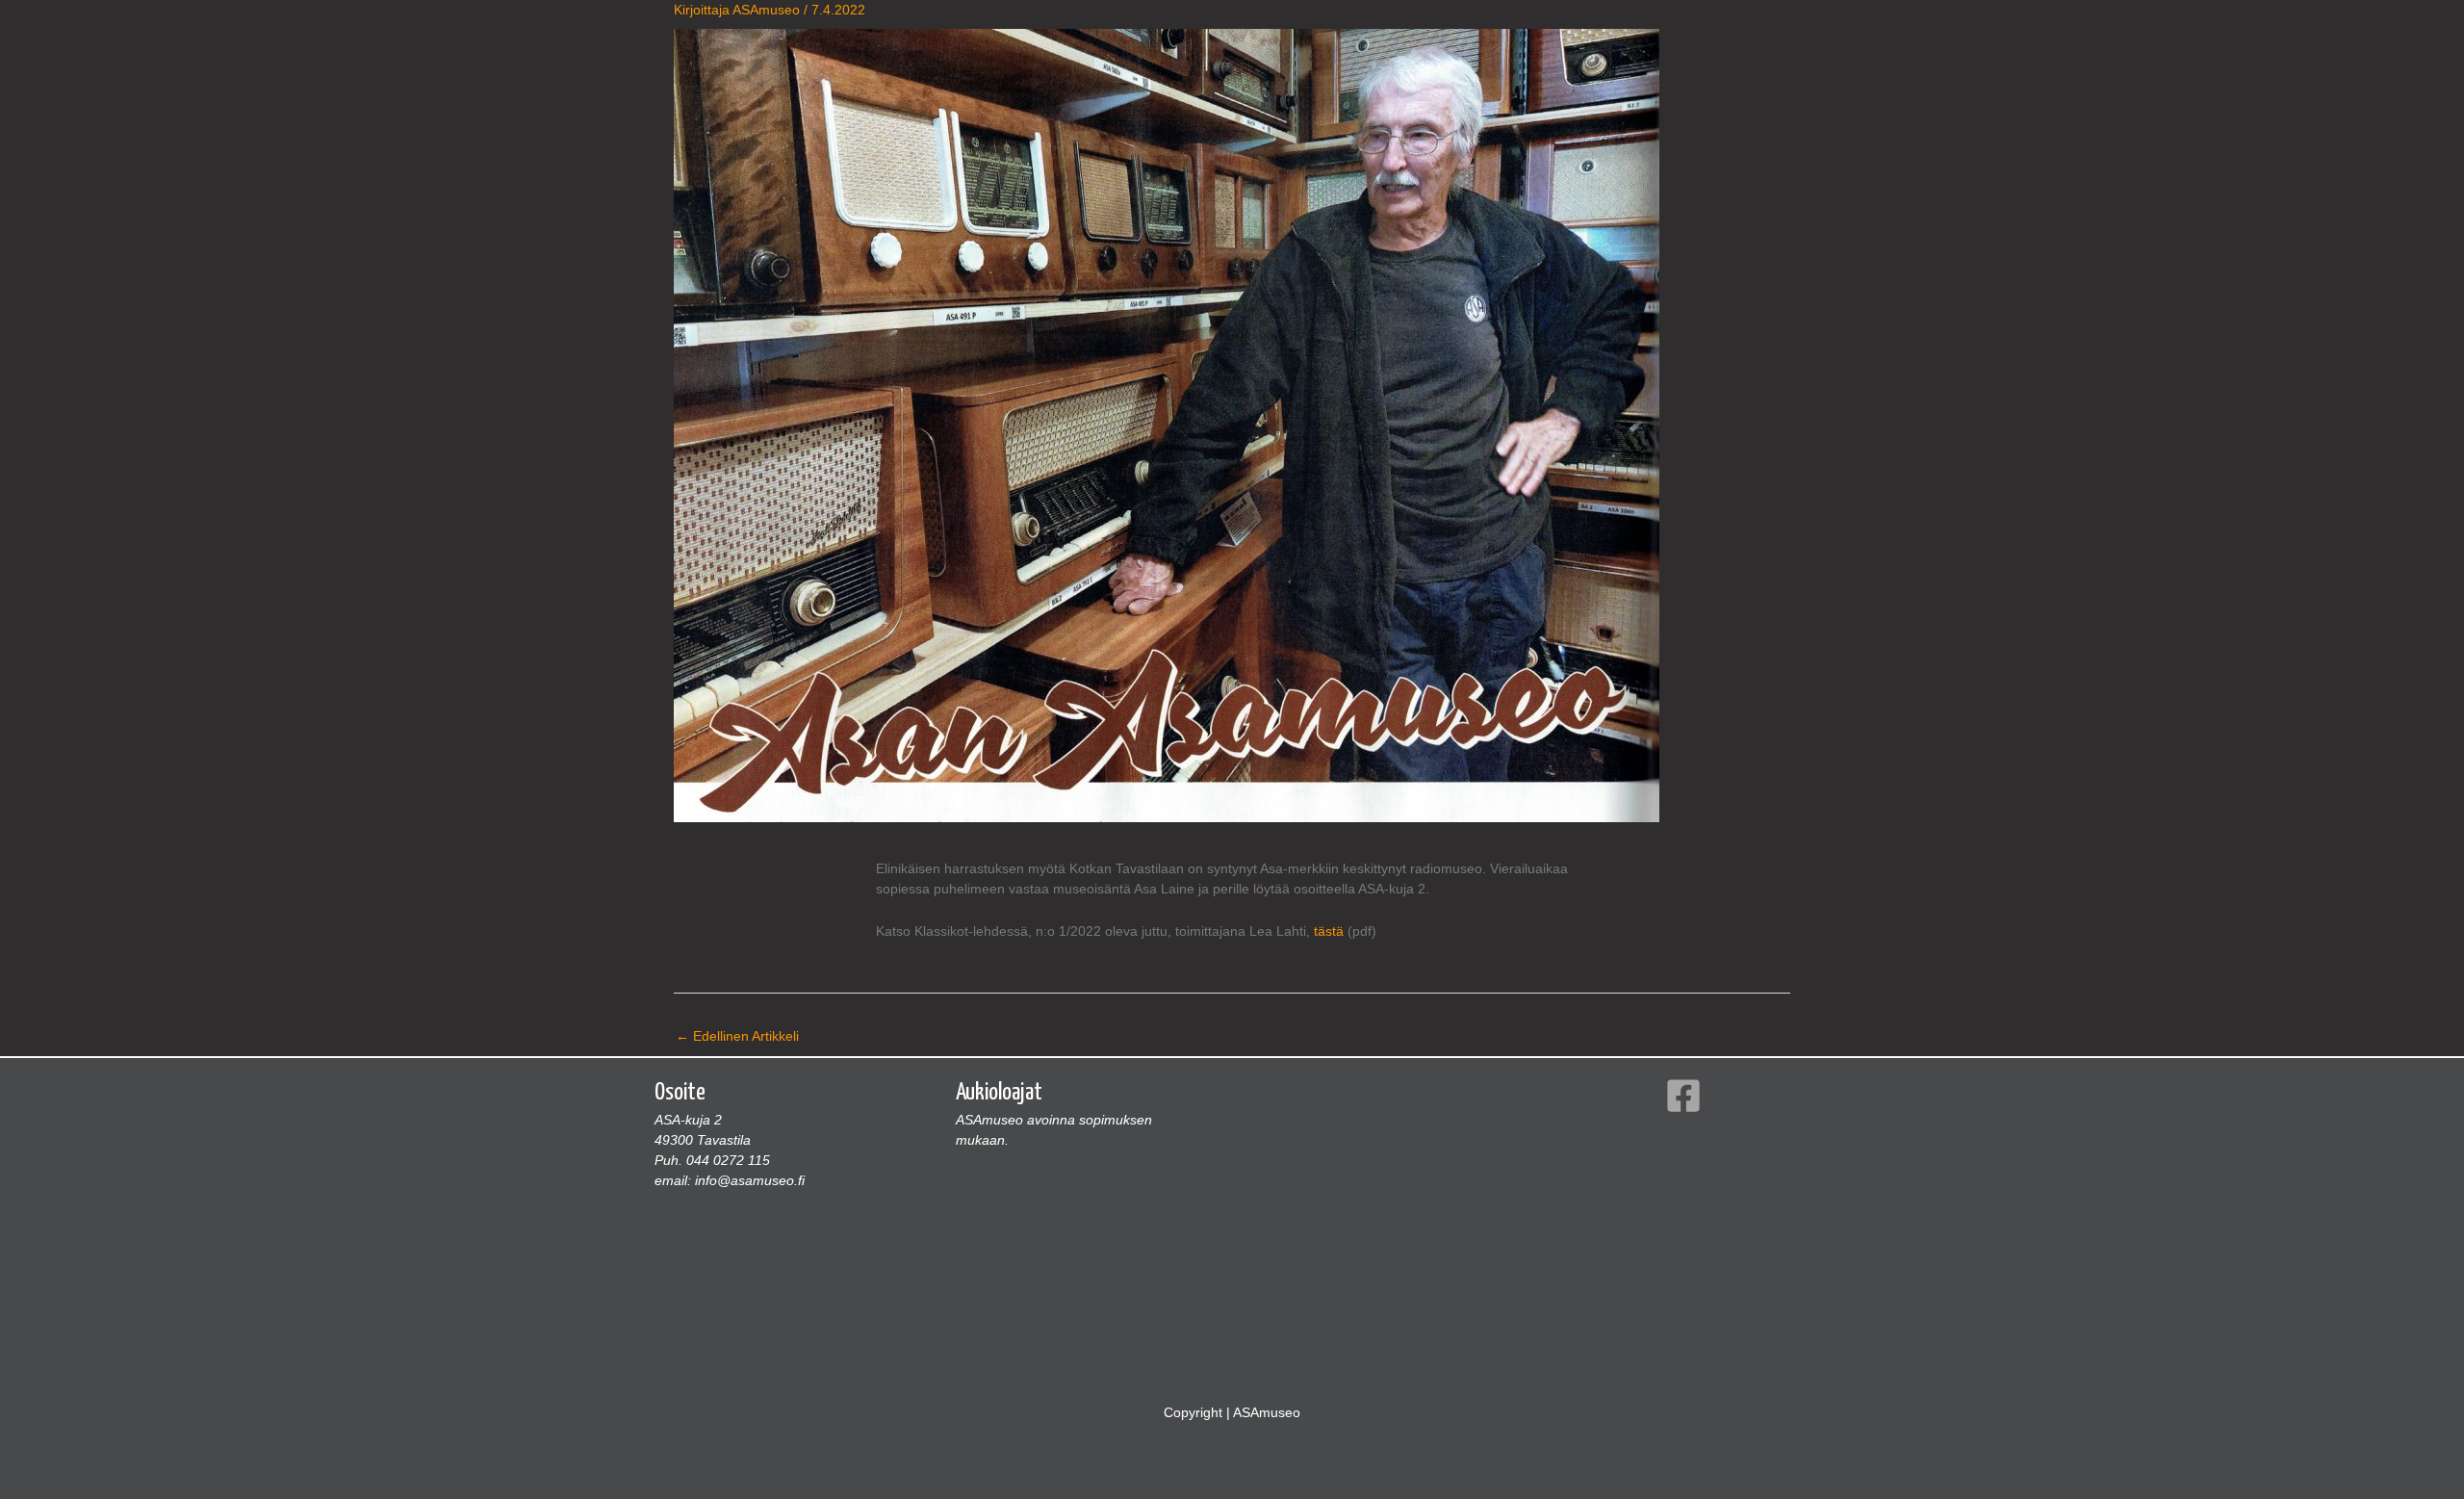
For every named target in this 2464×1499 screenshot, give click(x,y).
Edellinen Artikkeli (737, 1036)
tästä (1329, 931)
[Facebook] (1683, 1096)
